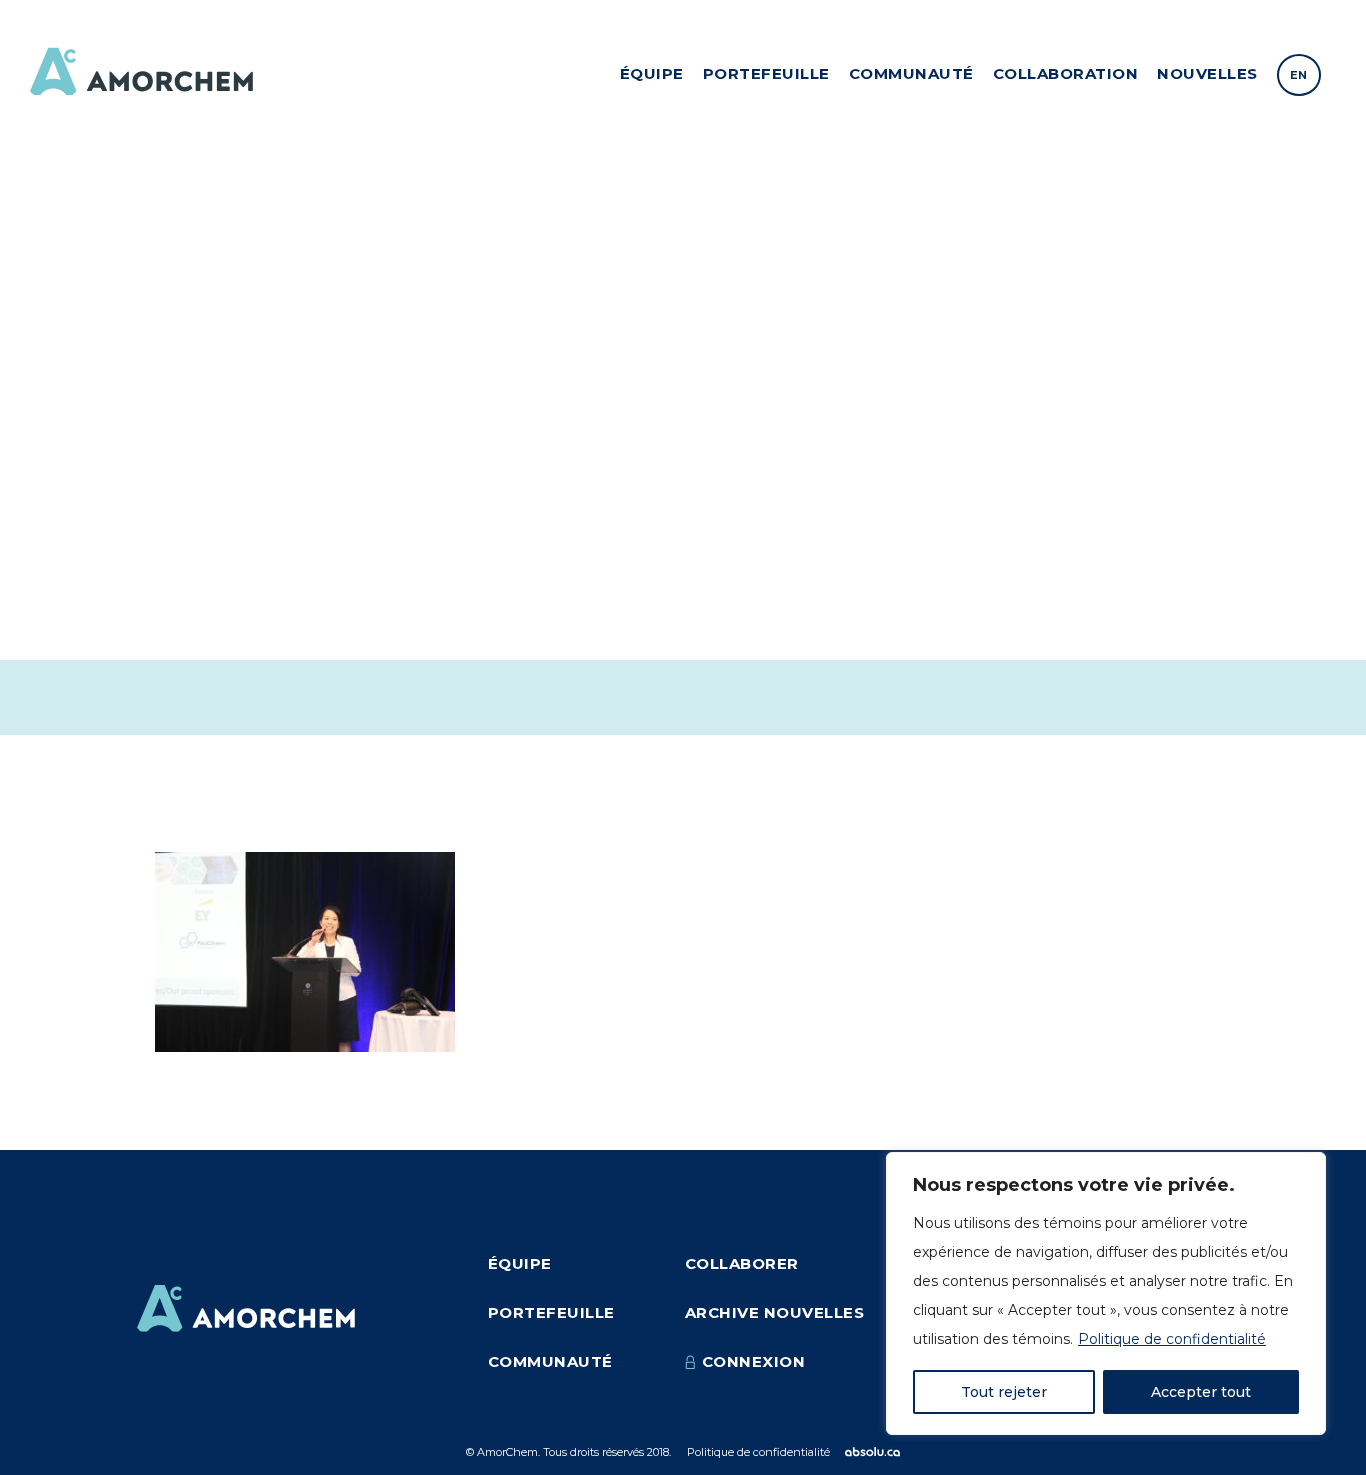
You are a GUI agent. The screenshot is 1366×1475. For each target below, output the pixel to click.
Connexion (754, 1361)
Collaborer (742, 1263)
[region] (1106, 1293)
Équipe (652, 73)
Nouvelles (1207, 73)
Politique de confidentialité (1172, 1339)
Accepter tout (1201, 1392)
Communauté (911, 73)
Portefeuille (766, 73)
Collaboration (1066, 73)
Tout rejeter (1004, 1392)
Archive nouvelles (775, 1312)
